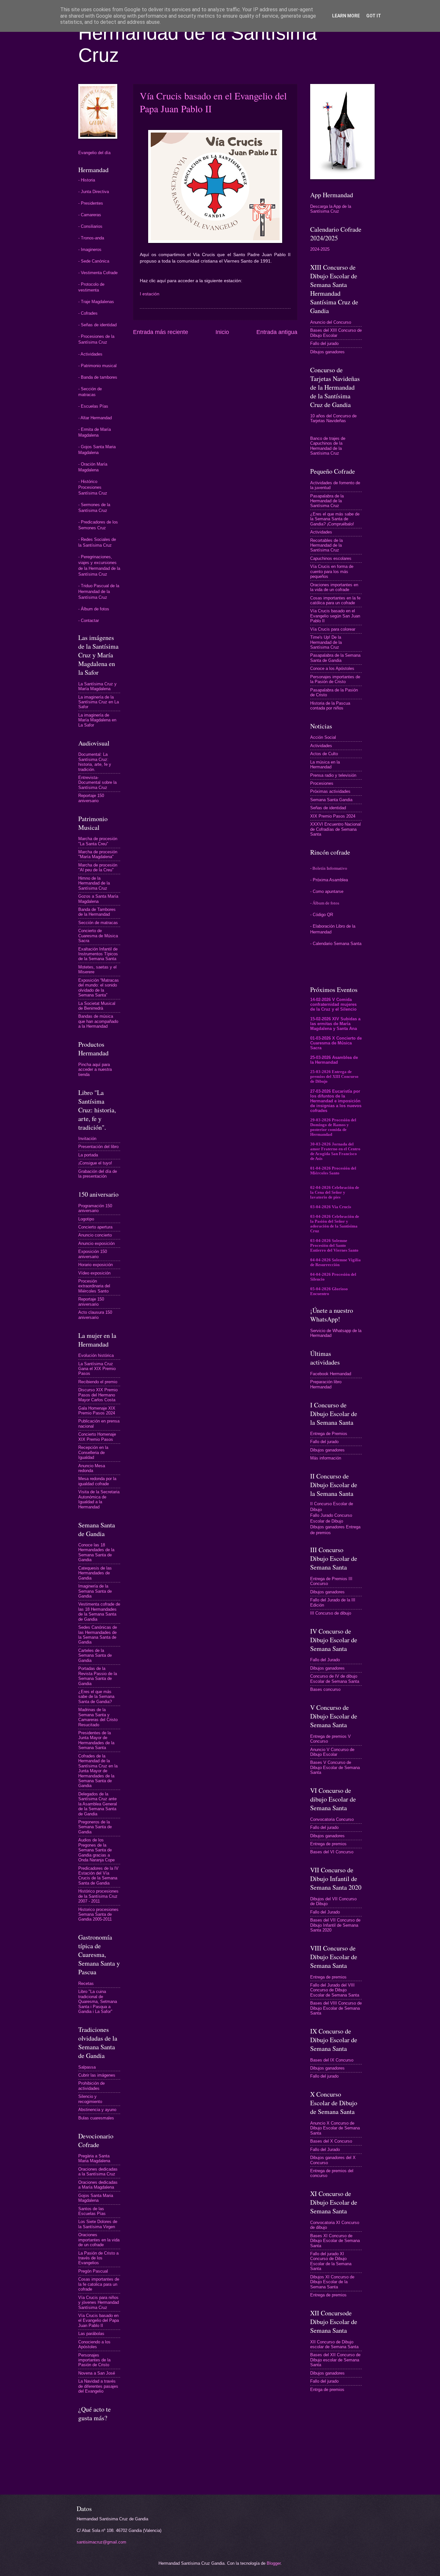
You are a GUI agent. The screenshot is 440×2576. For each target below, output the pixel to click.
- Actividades (90, 354)
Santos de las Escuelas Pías (92, 2211)
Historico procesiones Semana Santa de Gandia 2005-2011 (98, 1914)
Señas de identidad (328, 808)
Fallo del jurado (324, 343)
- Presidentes (91, 203)
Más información (326, 1458)
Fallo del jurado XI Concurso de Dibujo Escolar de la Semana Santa (331, 2261)
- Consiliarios (90, 226)
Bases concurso (325, 1689)
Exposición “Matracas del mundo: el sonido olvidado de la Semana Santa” (99, 988)
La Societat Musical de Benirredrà (97, 1006)
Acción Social (323, 737)
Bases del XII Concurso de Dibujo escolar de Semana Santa (335, 2360)
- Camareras (90, 215)
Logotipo (86, 1219)
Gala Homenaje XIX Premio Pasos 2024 (97, 1411)
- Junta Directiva (94, 192)
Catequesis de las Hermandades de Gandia (95, 1573)
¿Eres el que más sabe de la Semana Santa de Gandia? (96, 1697)
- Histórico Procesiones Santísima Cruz (93, 487)
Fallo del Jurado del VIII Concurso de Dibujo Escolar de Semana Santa (335, 1990)
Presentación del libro (98, 1147)
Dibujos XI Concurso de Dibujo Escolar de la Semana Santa (332, 2282)
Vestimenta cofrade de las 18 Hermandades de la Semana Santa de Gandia (99, 1612)
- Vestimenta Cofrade (98, 273)
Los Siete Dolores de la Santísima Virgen (98, 2224)
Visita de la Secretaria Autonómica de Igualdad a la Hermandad (99, 1499)
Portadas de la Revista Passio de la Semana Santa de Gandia (98, 1676)
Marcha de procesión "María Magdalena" (98, 854)
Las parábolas (91, 2334)
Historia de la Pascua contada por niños (330, 706)
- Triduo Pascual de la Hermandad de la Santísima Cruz (99, 592)
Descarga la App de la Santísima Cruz (331, 209)
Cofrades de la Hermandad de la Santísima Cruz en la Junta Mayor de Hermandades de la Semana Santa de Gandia (98, 1771)
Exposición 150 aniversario (93, 1254)
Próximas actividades (330, 791)
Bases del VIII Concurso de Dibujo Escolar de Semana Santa (336, 2008)
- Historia (87, 180)
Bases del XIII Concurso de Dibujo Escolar (336, 333)
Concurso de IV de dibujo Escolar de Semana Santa (335, 1679)
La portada (88, 1155)
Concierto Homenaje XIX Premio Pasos (97, 1437)
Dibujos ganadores (327, 352)
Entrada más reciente (161, 332)
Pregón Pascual (93, 2271)
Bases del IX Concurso (332, 2060)
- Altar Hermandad (95, 418)
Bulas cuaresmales (96, 2118)
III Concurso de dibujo (331, 1613)
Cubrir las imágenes (97, 2075)
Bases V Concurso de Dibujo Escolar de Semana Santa (335, 1767)
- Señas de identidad (97, 325)
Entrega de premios (328, 1844)
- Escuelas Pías (93, 406)
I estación (150, 294)
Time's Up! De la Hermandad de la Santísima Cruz (326, 642)
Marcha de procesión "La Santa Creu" (98, 841)
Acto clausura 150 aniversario (95, 1315)
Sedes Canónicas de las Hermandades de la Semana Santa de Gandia (98, 1635)
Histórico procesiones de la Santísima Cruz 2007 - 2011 (98, 1896)
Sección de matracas (98, 923)
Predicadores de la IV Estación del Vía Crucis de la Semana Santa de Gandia (98, 1876)
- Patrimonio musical (97, 366)
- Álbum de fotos (94, 609)
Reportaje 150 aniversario (91, 798)
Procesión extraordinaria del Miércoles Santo (94, 1286)
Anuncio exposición (96, 1243)
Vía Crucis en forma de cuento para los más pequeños (332, 571)
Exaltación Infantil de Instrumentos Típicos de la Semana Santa (98, 954)
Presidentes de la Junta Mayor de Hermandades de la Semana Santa (96, 1740)
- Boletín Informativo (329, 868)
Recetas (86, 1983)
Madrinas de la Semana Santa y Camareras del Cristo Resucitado (98, 1717)
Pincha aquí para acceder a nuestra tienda (95, 1070)
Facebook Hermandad (331, 1374)
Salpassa (87, 2067)
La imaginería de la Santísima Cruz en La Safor (99, 702)
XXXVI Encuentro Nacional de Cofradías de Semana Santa (335, 829)
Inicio (222, 332)
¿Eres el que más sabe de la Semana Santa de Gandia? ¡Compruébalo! (335, 519)
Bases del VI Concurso (332, 1852)
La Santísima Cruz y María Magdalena (97, 686)
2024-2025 (320, 249)
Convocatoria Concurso (332, 1819)
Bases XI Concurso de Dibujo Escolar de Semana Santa (335, 2241)
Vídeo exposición (94, 1273)
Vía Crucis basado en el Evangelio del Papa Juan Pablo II (99, 2321)
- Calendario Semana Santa (336, 944)
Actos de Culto (324, 754)
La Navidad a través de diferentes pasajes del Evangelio (98, 2386)
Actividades (321, 532)
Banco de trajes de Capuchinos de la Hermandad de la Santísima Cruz (328, 446)
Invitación (87, 1139)
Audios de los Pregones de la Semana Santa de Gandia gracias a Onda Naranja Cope (96, 1850)
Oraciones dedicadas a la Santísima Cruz (98, 2172)
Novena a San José (97, 2373)
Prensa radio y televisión (333, 775)
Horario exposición (96, 1265)
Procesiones (322, 783)
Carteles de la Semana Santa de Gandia (95, 1655)
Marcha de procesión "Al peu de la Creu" (98, 867)
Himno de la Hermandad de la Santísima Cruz (94, 883)
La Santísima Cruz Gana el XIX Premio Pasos (97, 1369)
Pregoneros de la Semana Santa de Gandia (95, 1827)
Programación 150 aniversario (95, 1208)
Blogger (274, 2563)
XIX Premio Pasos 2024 (333, 816)
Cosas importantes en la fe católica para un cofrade (335, 600)
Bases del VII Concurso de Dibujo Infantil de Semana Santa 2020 (335, 1925)
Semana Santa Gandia (331, 800)
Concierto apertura (95, 1227)
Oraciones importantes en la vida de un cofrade (99, 2240)
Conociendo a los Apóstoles (94, 2344)
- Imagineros (90, 250)
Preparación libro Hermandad (326, 1384)
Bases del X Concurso (331, 2141)
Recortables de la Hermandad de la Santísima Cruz (326, 545)
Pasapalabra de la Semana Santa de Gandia (335, 658)
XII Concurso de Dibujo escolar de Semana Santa (334, 2344)
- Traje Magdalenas (96, 302)
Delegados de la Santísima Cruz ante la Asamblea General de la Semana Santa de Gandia (98, 1804)
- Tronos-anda (91, 238)
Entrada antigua (277, 332)
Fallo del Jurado (325, 1660)
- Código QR (322, 915)
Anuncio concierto (95, 1235)
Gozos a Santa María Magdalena (98, 899)
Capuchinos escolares (331, 558)
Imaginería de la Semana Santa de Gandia (95, 1591)
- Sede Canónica (94, 261)
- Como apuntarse (327, 891)
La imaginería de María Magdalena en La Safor (97, 720)
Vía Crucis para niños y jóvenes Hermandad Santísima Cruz (99, 2303)
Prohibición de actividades (91, 2086)
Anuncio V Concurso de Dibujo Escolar (332, 1752)
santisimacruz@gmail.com (101, 2542)
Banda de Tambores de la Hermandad (97, 912)
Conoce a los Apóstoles (332, 668)
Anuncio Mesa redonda (92, 1468)
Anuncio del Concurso (331, 322)
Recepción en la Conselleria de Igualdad (93, 1452)
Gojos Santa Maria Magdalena (96, 2198)
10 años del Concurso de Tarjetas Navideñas (333, 418)
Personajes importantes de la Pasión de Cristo (94, 2360)
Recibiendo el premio (98, 1382)
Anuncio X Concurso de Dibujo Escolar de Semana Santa (335, 2128)
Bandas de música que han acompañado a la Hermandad (98, 1021)
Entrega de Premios (329, 1434)
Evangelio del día (94, 153)
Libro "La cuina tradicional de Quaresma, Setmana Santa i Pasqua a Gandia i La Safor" (98, 2001)
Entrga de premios (327, 2390)
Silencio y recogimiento (90, 2099)
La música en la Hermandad (325, 764)
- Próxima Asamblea (329, 880)
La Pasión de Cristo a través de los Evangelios (98, 2258)
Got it (374, 16)
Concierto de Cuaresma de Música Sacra (98, 936)
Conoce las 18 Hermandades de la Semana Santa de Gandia (96, 1552)
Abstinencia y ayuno (97, 2110)
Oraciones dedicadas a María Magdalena (98, 2185)
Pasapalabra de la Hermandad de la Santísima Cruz (327, 501)
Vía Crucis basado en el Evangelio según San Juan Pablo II (335, 616)
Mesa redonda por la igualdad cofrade (97, 1481)
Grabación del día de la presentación (98, 1174)
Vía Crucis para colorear (333, 629)
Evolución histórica (96, 1355)
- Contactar (89, 621)
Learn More (346, 16)
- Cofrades (88, 313)
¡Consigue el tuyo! (95, 1163)
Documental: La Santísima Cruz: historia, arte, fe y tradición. (95, 762)
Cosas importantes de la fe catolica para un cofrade (99, 2284)
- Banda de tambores (98, 377)
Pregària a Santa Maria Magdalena (94, 2158)
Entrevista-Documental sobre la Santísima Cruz (97, 783)
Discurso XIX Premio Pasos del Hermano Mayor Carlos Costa (98, 1395)
